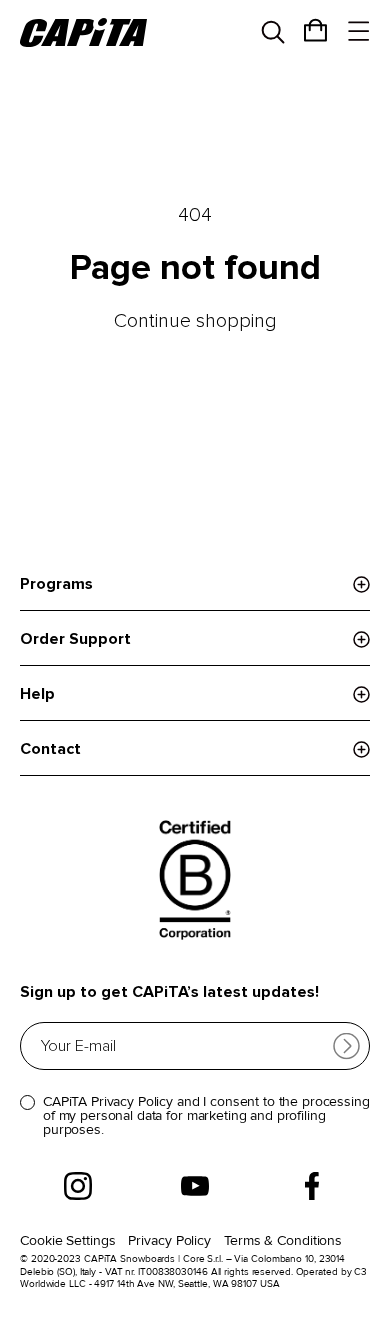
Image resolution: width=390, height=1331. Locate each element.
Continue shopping (195, 321)
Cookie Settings (68, 1240)
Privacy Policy (169, 1240)
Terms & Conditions (283, 1240)
